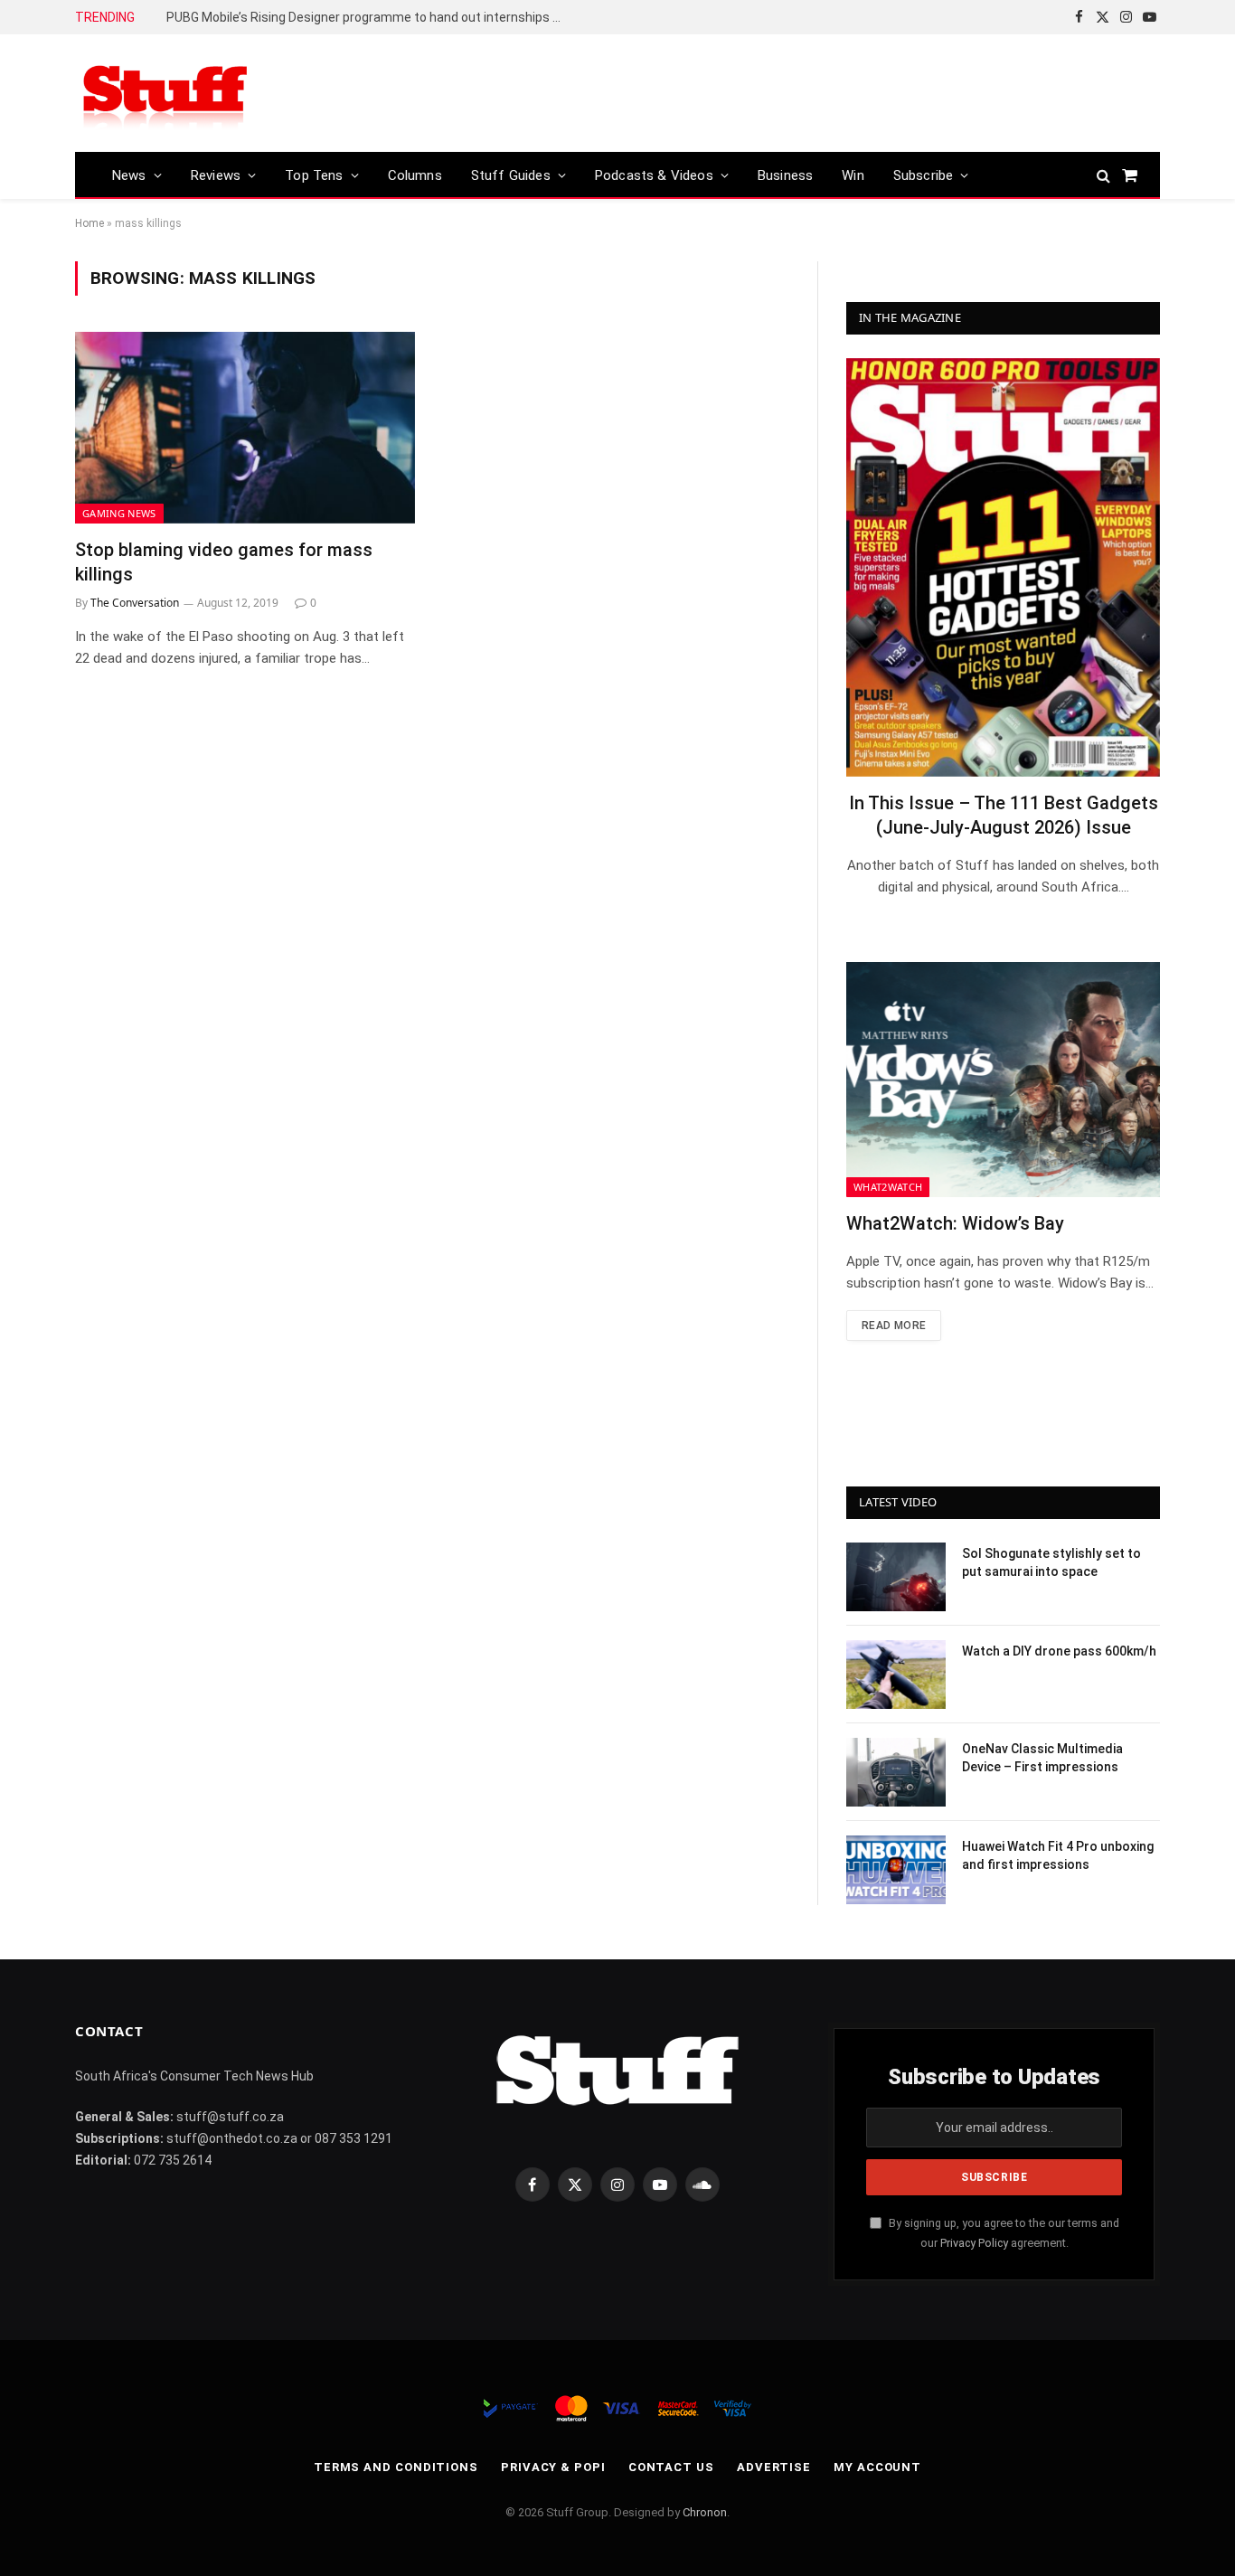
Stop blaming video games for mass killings (224, 562)
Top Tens (314, 175)
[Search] (1103, 175)
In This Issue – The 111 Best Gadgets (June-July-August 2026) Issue (1004, 815)
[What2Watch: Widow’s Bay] (1003, 1080)
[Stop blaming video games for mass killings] (245, 428)
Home (90, 223)
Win (853, 175)
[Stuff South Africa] (165, 94)
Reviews (216, 175)
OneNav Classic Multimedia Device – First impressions (1042, 1758)
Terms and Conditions (396, 2467)
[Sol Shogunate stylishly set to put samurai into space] (896, 1577)
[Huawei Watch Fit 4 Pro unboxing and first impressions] (896, 1870)
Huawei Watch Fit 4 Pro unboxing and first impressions (1058, 1855)
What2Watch (888, 1187)
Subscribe (924, 175)
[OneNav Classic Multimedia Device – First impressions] (896, 1772)
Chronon (705, 2512)
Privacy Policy (974, 2243)
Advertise (774, 2467)
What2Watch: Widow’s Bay (955, 1223)
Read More (894, 1326)
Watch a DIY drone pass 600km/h (1059, 1651)
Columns (415, 175)
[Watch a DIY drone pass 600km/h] (896, 1675)
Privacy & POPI (553, 2467)
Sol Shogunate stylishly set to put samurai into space (1051, 1562)
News (129, 175)
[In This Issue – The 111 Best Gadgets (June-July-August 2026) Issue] (1003, 567)
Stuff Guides (511, 175)
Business (785, 175)
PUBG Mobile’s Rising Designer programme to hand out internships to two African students (370, 17)
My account (877, 2467)
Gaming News (119, 513)
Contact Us (671, 2467)
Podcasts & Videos (654, 175)
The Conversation (135, 603)
